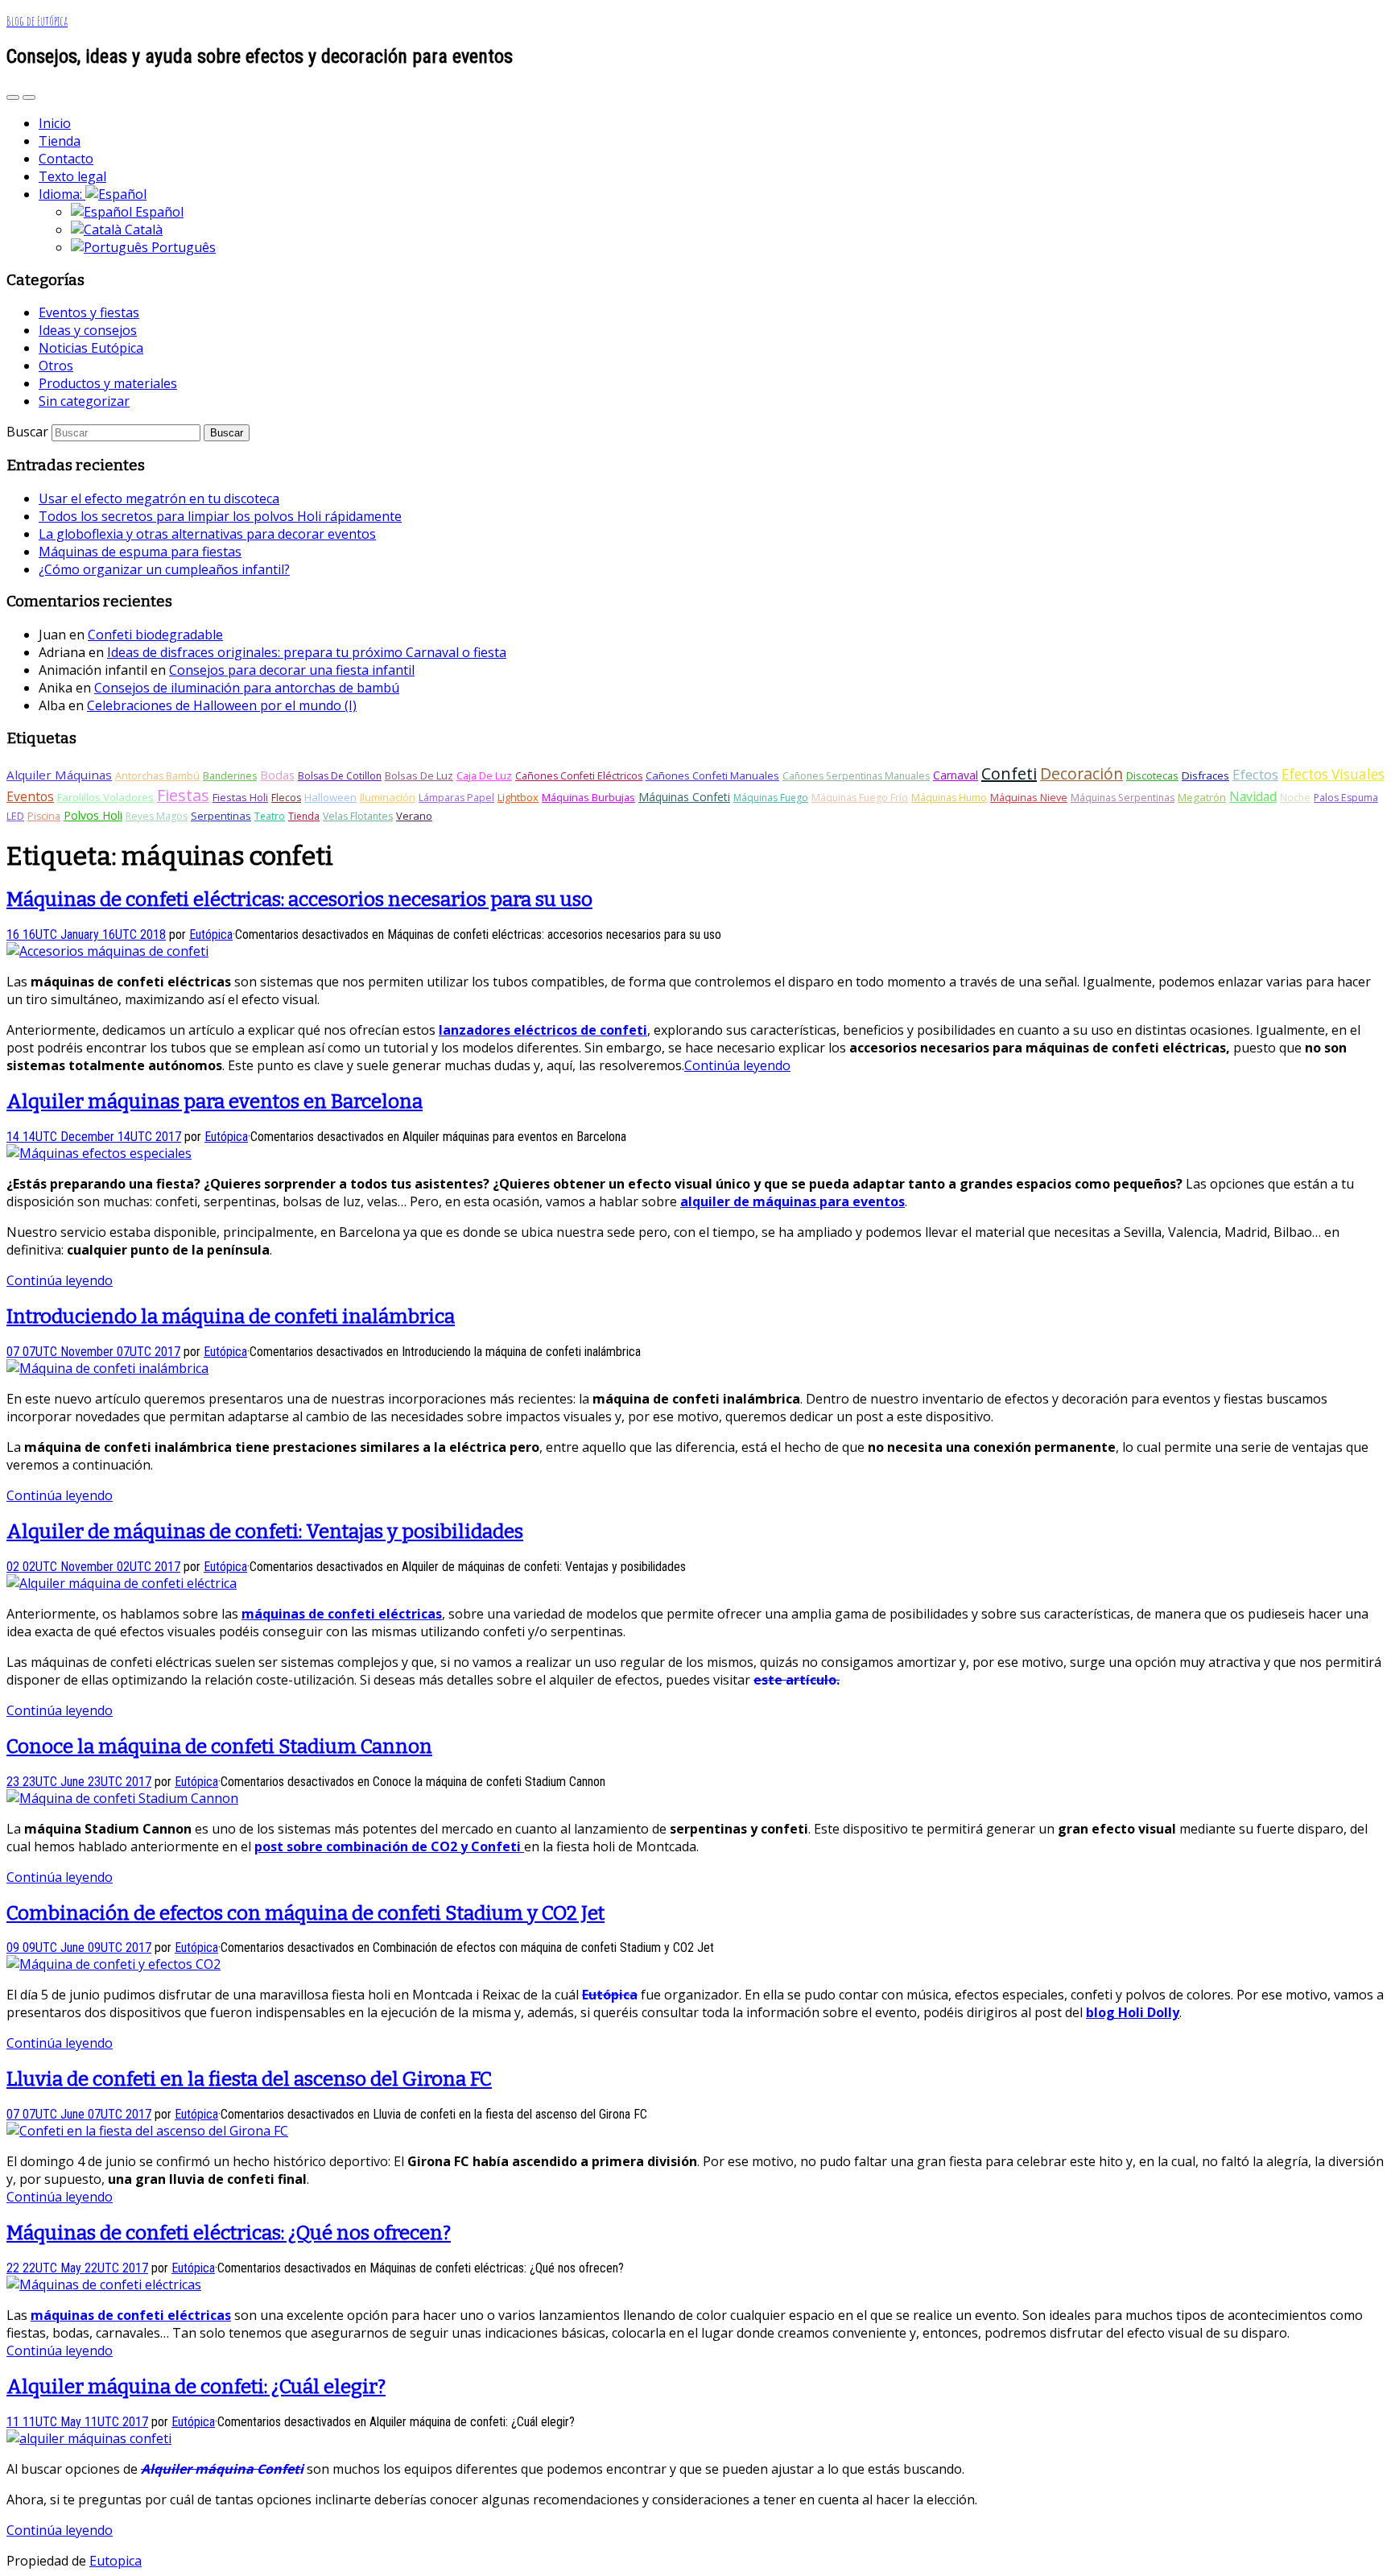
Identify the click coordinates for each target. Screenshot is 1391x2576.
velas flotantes (358, 816)
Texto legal (72, 176)
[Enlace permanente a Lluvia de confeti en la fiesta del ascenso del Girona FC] (147, 2131)
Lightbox (518, 797)
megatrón (1202, 797)
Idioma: (62, 194)
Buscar (27, 432)
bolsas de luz (419, 775)
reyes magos (157, 816)
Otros (56, 366)
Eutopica (116, 2561)
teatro (270, 816)
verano (414, 816)
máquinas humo (949, 798)
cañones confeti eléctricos (579, 776)
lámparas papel (456, 798)
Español (158, 212)
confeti (1009, 773)
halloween (330, 797)
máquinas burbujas (588, 797)
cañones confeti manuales (712, 775)
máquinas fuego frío (860, 798)
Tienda (60, 141)
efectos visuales (1333, 774)
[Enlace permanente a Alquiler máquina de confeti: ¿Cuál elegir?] (89, 2438)
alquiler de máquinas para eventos (792, 1201)
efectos (1255, 774)
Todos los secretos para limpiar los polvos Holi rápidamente (220, 516)
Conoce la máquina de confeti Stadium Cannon (219, 1747)
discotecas (1152, 775)
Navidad (1253, 796)
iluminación (388, 797)
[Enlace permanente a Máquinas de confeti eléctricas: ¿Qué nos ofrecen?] (104, 2284)
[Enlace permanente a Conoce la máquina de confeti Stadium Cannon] (122, 1798)
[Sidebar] (13, 97)
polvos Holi (93, 815)
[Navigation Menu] (29, 97)
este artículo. (797, 1680)
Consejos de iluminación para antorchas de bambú (247, 688)
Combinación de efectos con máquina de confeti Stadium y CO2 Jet (305, 1913)
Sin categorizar (84, 401)
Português (182, 247)
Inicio (55, 123)
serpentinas (221, 816)
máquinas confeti (684, 797)
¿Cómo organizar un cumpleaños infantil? (164, 569)
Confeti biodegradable (155, 635)
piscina (44, 816)
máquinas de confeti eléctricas (342, 1614)
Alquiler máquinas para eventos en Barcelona (215, 1102)
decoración (1081, 773)
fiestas (183, 795)
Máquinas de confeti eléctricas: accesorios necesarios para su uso (299, 899)
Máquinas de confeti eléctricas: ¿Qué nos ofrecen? (229, 2233)
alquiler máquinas (59, 775)
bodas (277, 775)
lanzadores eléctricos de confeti (543, 1030)
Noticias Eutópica (91, 348)
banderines (230, 776)
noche (1295, 798)
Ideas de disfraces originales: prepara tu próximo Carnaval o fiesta (307, 652)
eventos (30, 796)
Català (142, 229)
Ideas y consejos (88, 330)
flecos (286, 798)
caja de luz (484, 775)
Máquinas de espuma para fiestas (140, 552)
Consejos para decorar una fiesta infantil (292, 670)
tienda (304, 816)
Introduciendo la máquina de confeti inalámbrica (231, 1317)
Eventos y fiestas (89, 312)
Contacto (66, 159)
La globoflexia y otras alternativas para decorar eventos (207, 534)
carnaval (956, 775)
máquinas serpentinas (1123, 798)
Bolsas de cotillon (340, 776)
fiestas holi (240, 797)
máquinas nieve (1029, 797)
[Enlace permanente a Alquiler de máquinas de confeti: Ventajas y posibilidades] (122, 1583)
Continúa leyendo (737, 1065)
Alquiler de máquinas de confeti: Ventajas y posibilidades (265, 1532)
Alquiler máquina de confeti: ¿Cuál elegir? (196, 2387)
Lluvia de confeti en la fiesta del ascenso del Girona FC (249, 2079)
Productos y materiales (108, 383)
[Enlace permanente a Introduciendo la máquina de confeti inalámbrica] (107, 1368)
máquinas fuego (771, 798)
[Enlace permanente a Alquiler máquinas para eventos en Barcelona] (99, 1153)
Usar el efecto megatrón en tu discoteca (159, 498)
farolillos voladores (105, 797)
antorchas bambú (157, 776)
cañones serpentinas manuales (856, 776)
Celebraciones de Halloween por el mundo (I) (222, 705)
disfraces (1205, 775)
